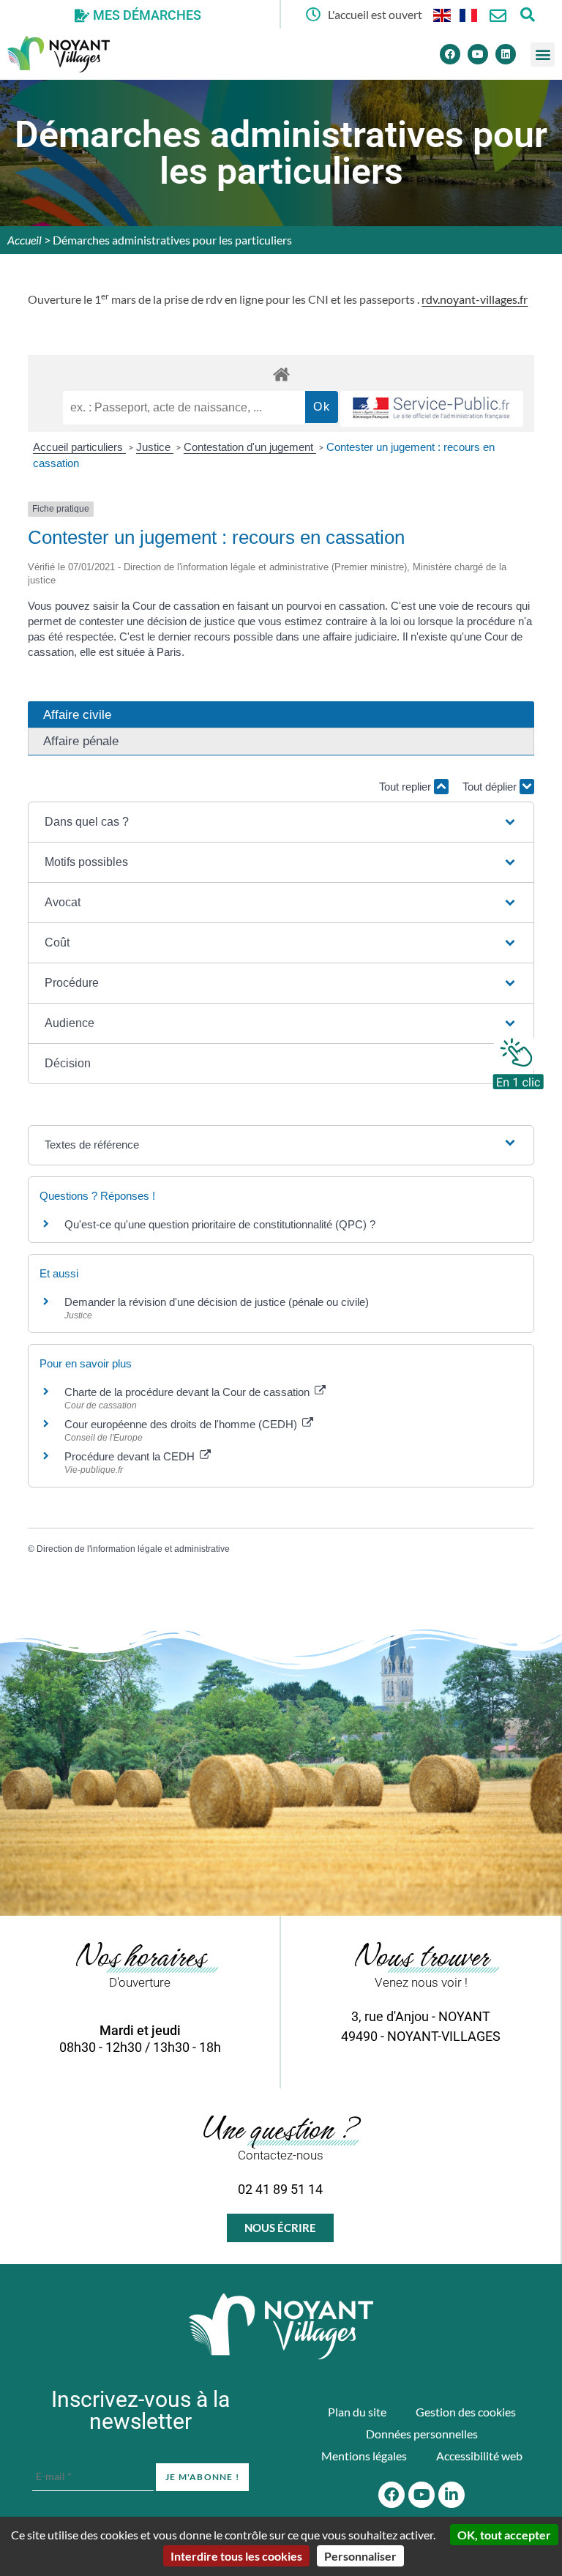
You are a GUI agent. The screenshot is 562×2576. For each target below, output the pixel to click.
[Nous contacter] (498, 16)
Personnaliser (360, 2556)
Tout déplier (491, 787)
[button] (543, 55)
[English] (443, 14)
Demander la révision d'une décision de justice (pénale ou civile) (217, 1302)
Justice (155, 447)
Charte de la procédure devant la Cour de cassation (188, 1392)
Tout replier (406, 787)
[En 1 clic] (518, 1060)
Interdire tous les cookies (236, 2556)
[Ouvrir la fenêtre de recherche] (527, 14)
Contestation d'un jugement (250, 447)
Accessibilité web (479, 2456)
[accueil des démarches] (281, 374)
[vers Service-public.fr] (432, 409)
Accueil (25, 240)
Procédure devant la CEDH (131, 1456)
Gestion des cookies (466, 2412)
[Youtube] (478, 54)
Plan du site (357, 2412)
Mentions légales (364, 2456)
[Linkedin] (506, 54)
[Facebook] (450, 54)
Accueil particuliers (79, 447)
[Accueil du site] (281, 2326)
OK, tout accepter (504, 2535)
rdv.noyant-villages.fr (475, 299)
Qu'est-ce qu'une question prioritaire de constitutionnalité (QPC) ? (220, 1224)
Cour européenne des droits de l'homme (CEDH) (182, 1424)
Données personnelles (422, 2434)
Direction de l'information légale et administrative (133, 1549)
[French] (469, 14)
